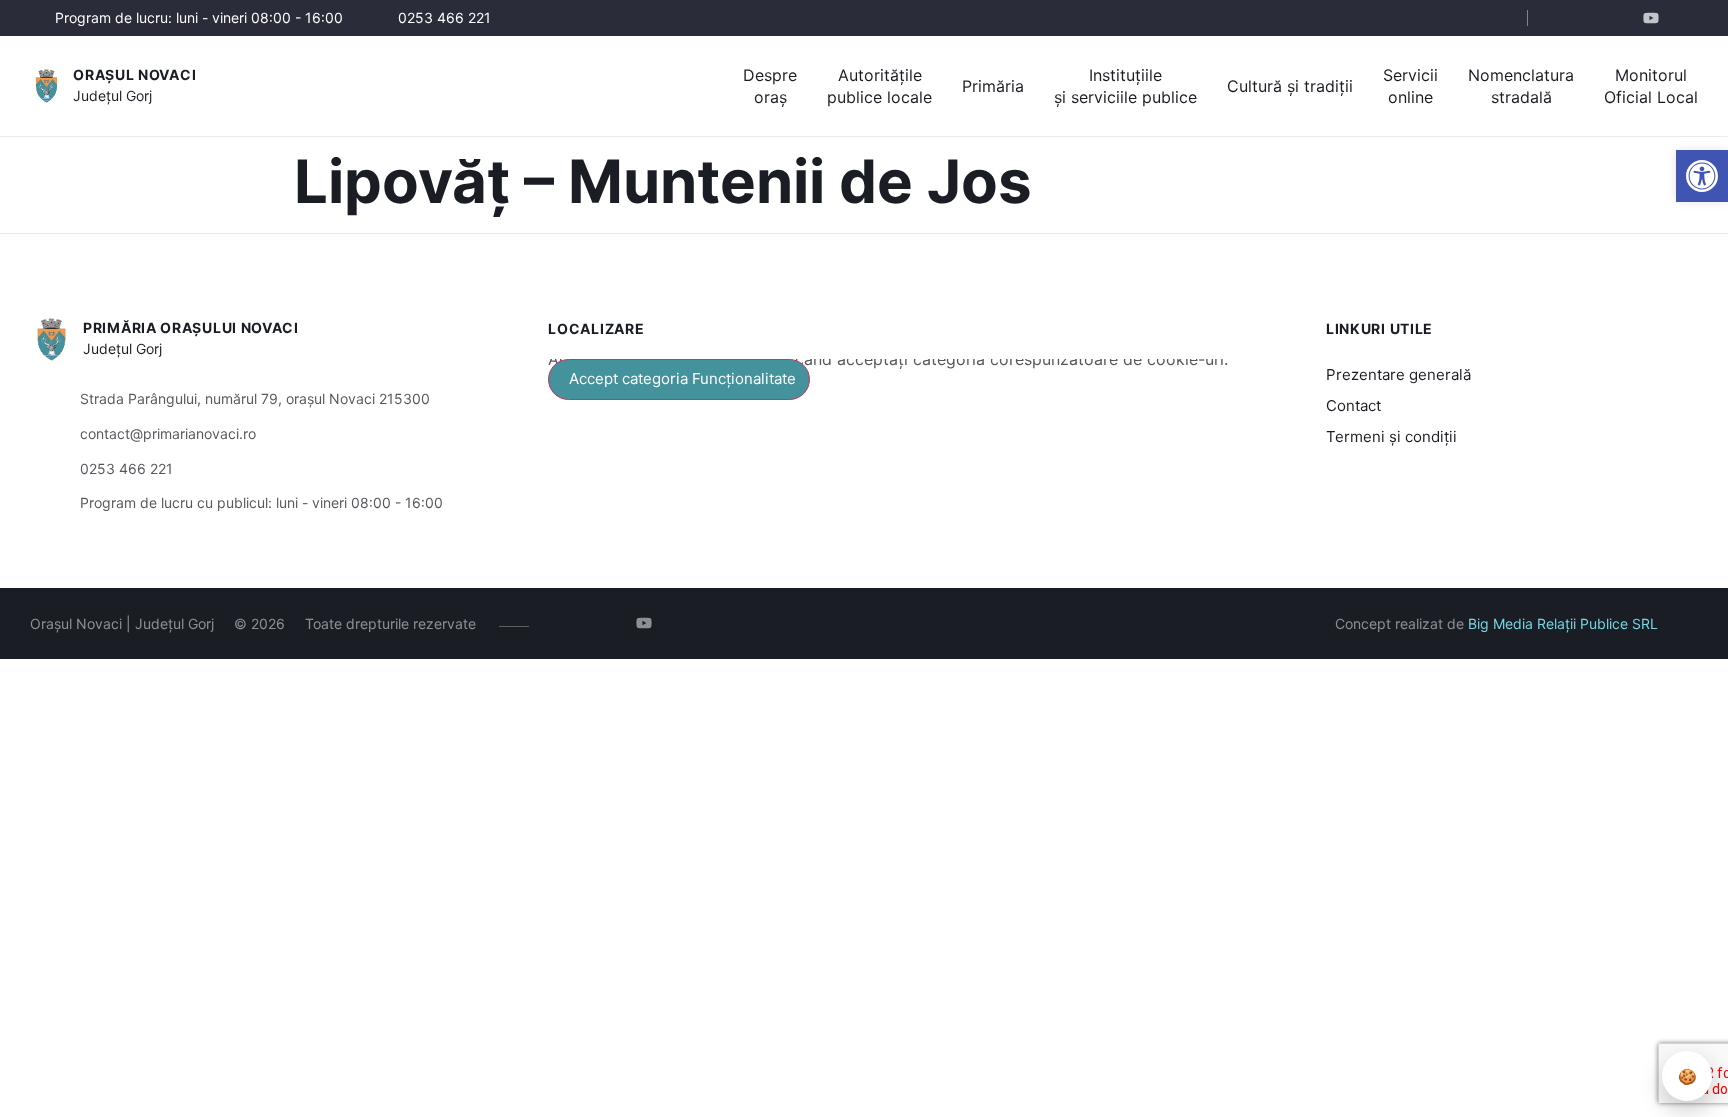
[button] (1495, 19)
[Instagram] (1595, 18)
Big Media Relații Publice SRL (1563, 623)
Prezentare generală (1398, 374)
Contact (1353, 405)
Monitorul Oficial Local (1651, 86)
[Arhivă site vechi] (1685, 18)
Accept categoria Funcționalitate (682, 378)
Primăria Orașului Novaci (191, 327)
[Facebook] (1565, 18)
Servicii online (1410, 86)
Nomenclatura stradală (1521, 86)
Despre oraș (770, 86)
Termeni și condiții (1391, 436)
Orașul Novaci (134, 74)
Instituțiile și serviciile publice (1125, 86)
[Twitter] (1625, 18)
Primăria (993, 86)
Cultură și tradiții (1290, 86)
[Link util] (1655, 18)
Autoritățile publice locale (879, 86)
